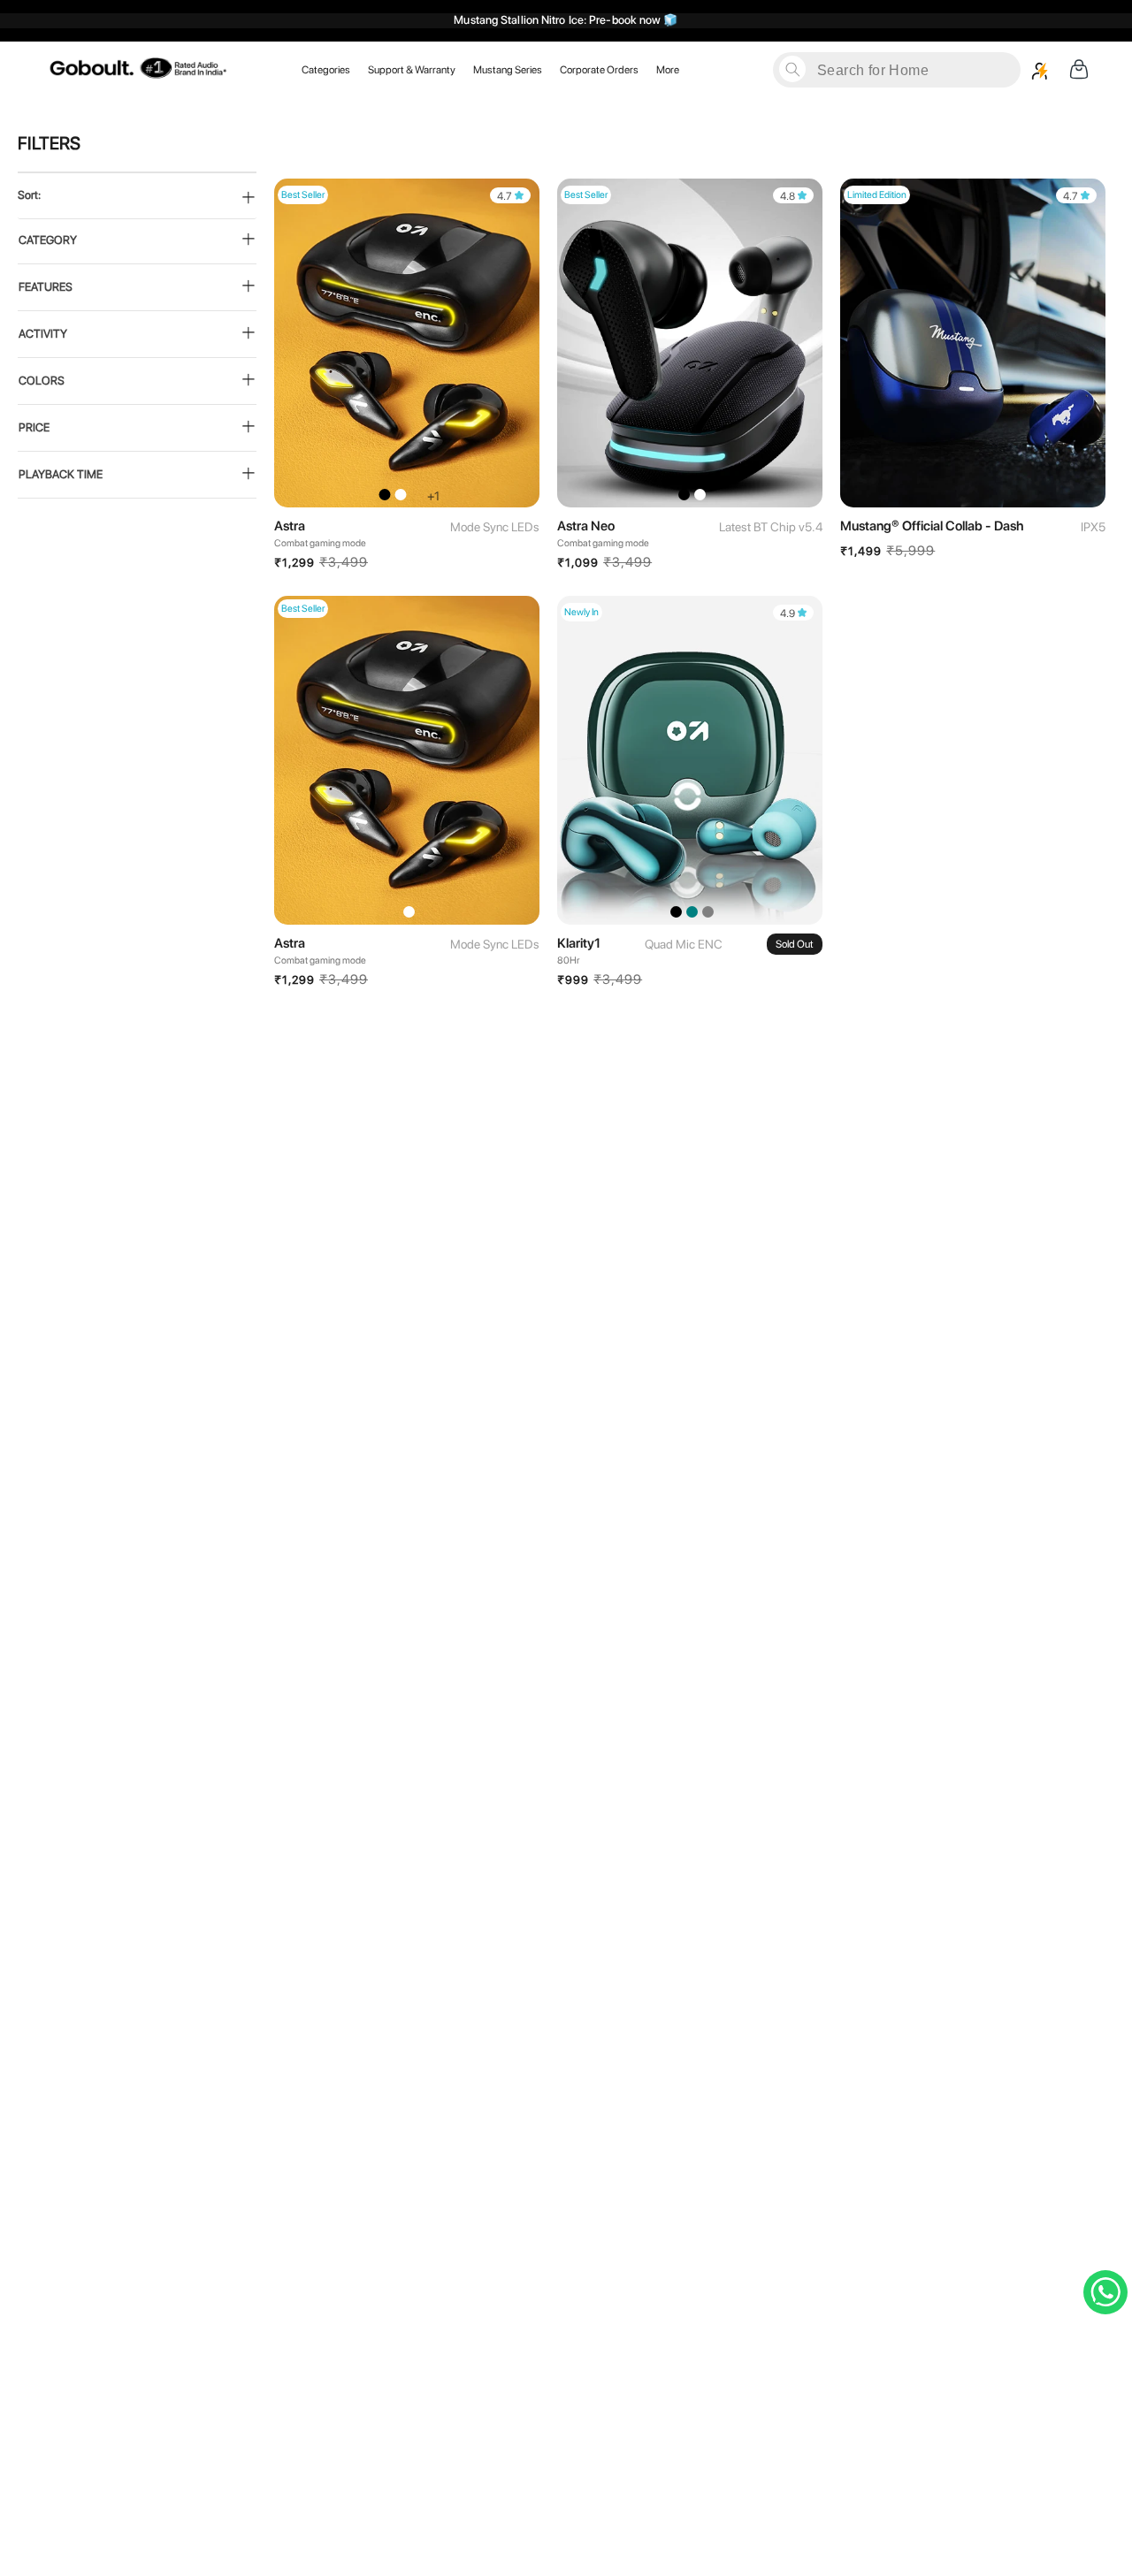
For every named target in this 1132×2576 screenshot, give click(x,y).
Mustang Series (508, 69)
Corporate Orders (599, 69)
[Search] (792, 69)
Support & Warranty (412, 69)
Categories (326, 69)
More (668, 69)
